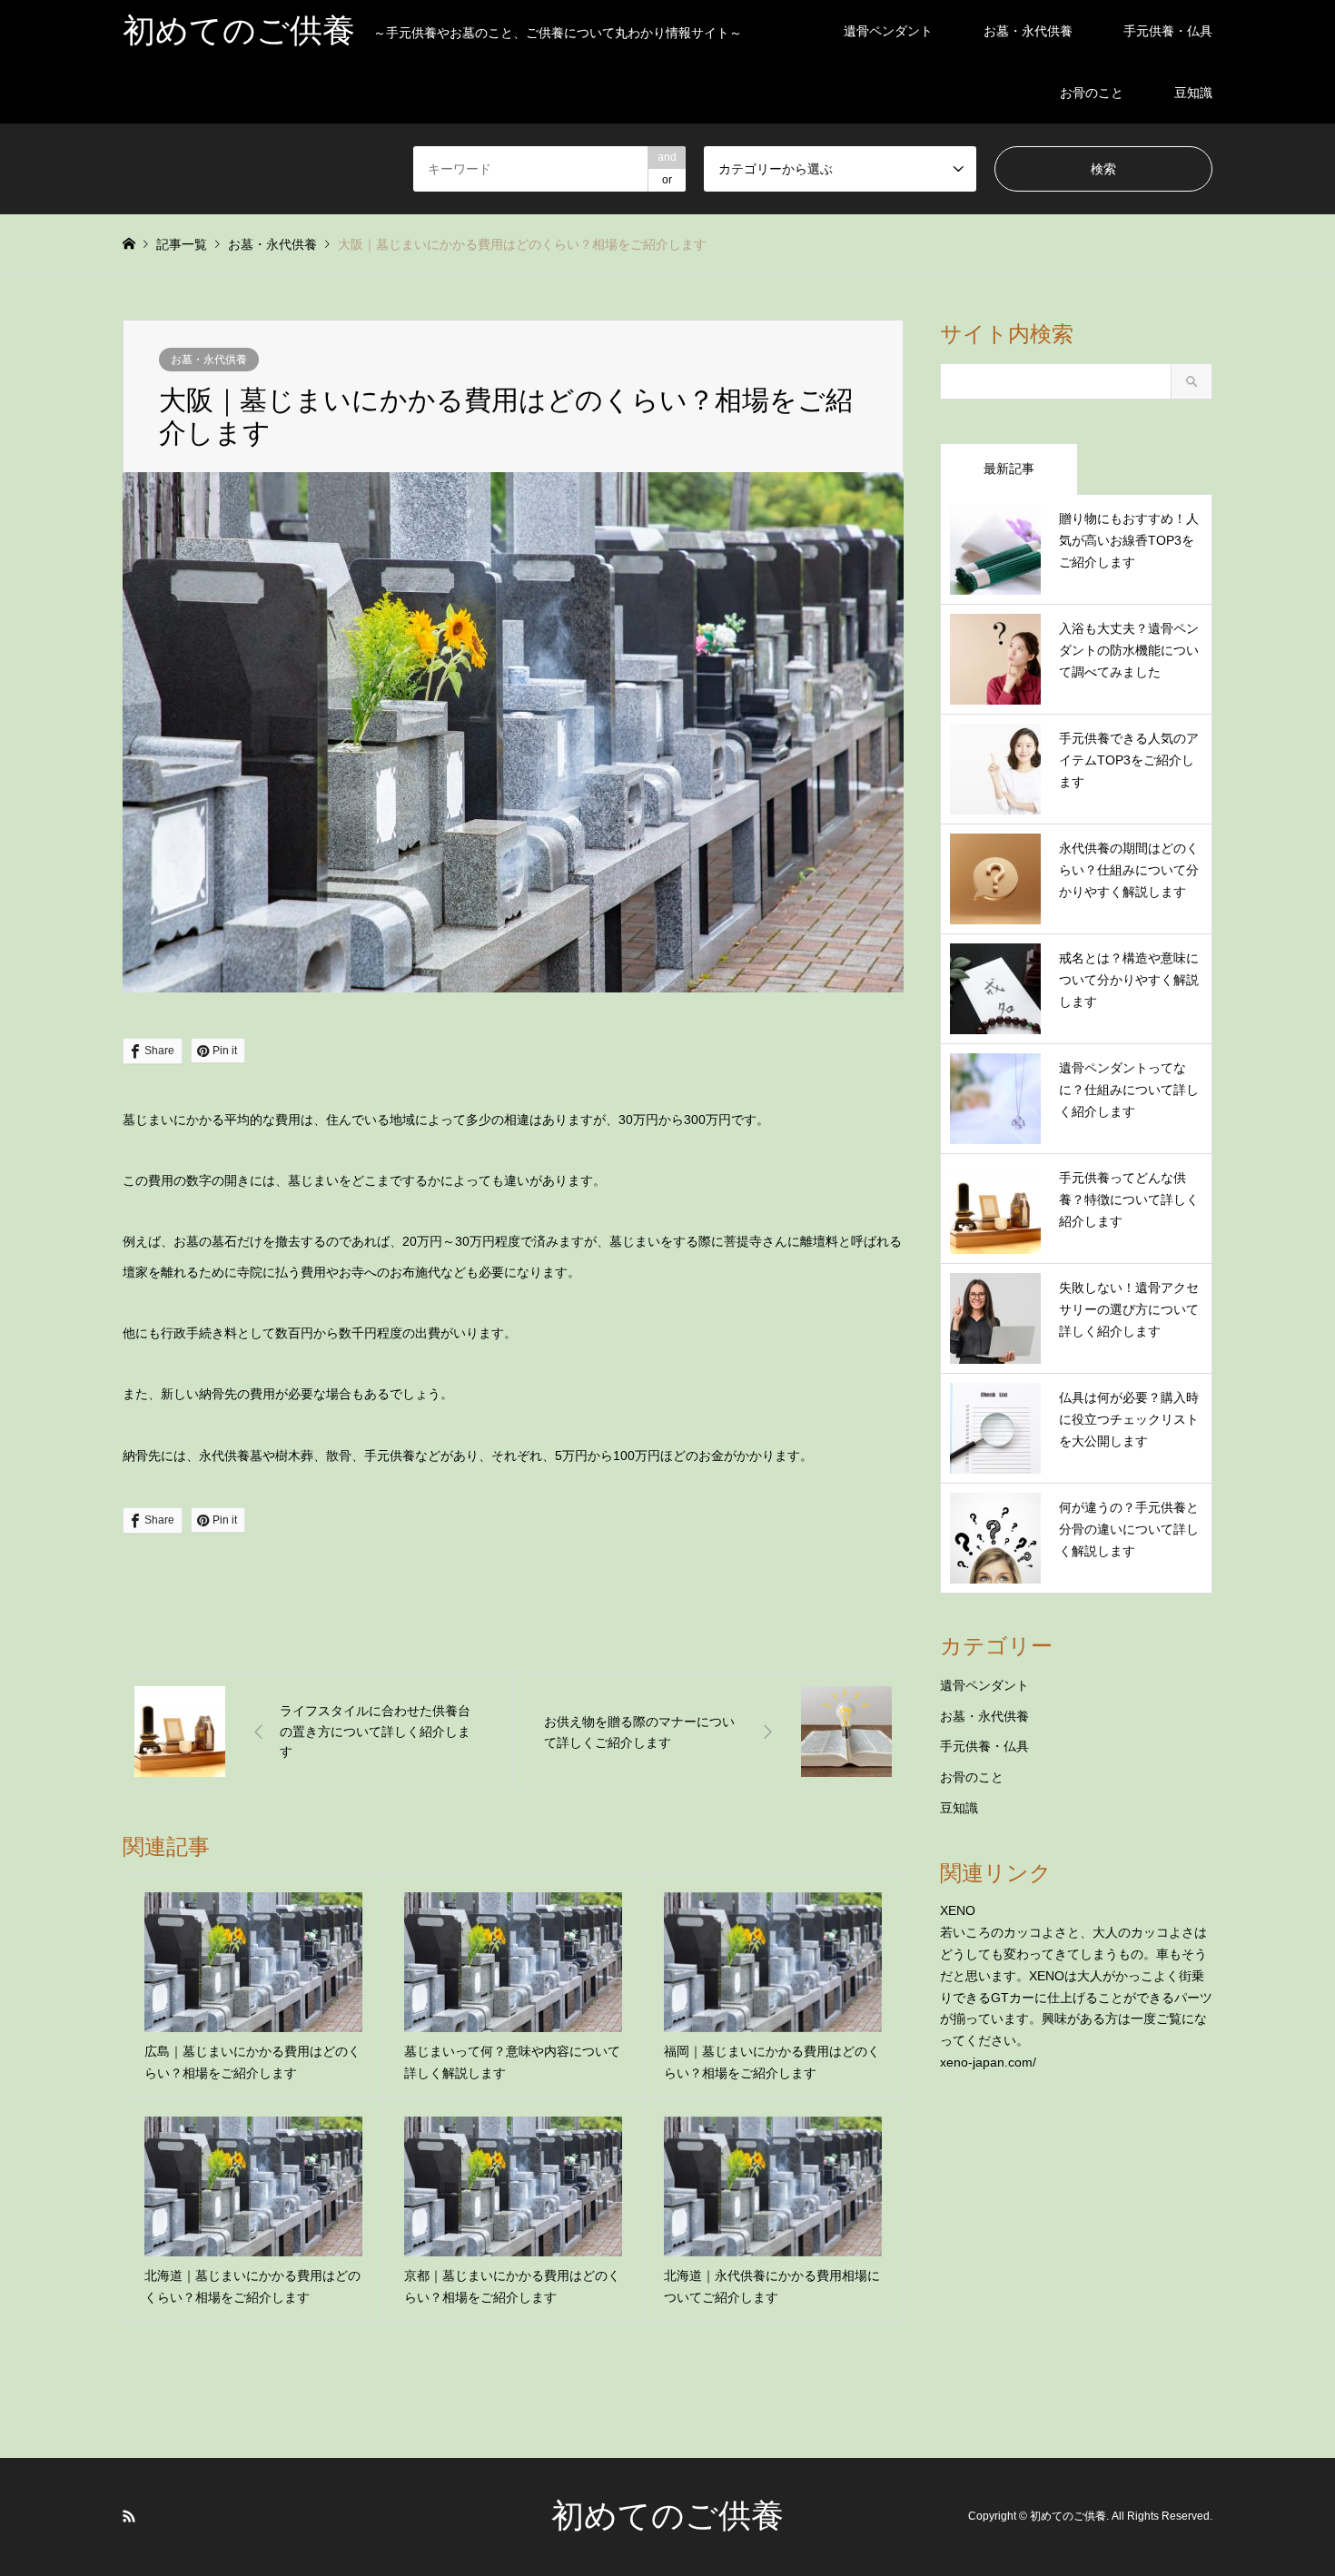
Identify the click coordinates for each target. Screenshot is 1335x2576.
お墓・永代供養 (1028, 31)
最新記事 (1009, 469)
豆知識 (1193, 93)
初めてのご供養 (667, 2516)
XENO (958, 1910)
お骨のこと (1092, 93)
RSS (129, 2516)
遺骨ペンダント (888, 31)
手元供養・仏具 (1168, 31)
